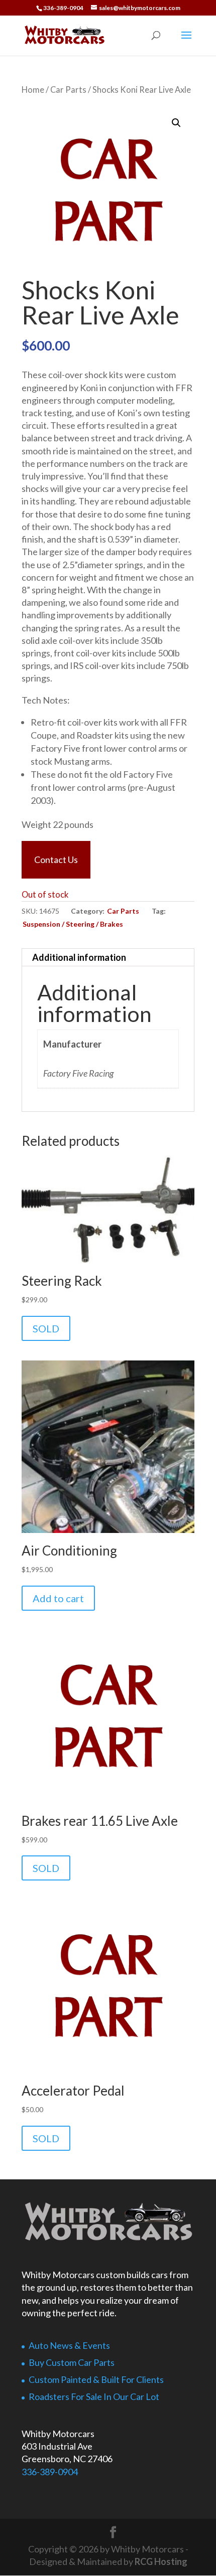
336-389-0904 (50, 2472)
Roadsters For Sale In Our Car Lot (94, 2396)
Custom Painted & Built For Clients (96, 2379)
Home (33, 90)
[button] (176, 123)
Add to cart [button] (58, 1598)
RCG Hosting (161, 2561)
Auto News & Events (69, 2345)
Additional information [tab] (79, 957)
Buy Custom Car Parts (72, 2362)
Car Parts (68, 90)
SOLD (46, 1328)
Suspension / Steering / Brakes (73, 924)
